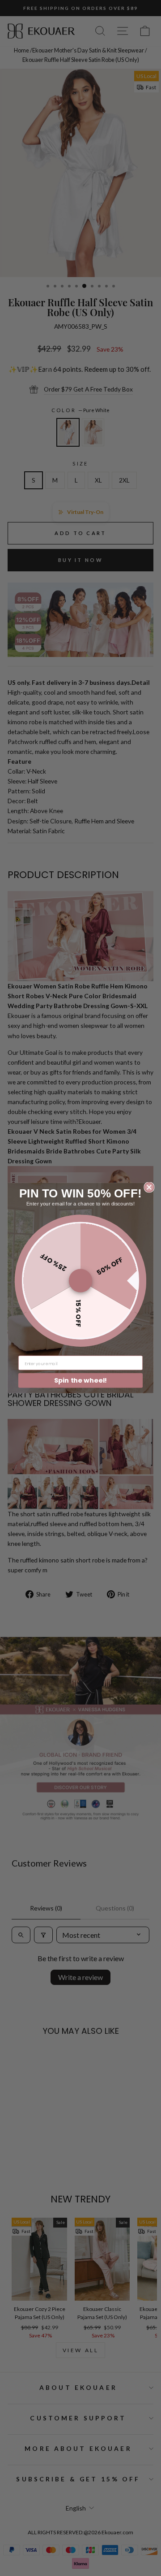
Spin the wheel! (81, 1380)
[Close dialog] (149, 1187)
